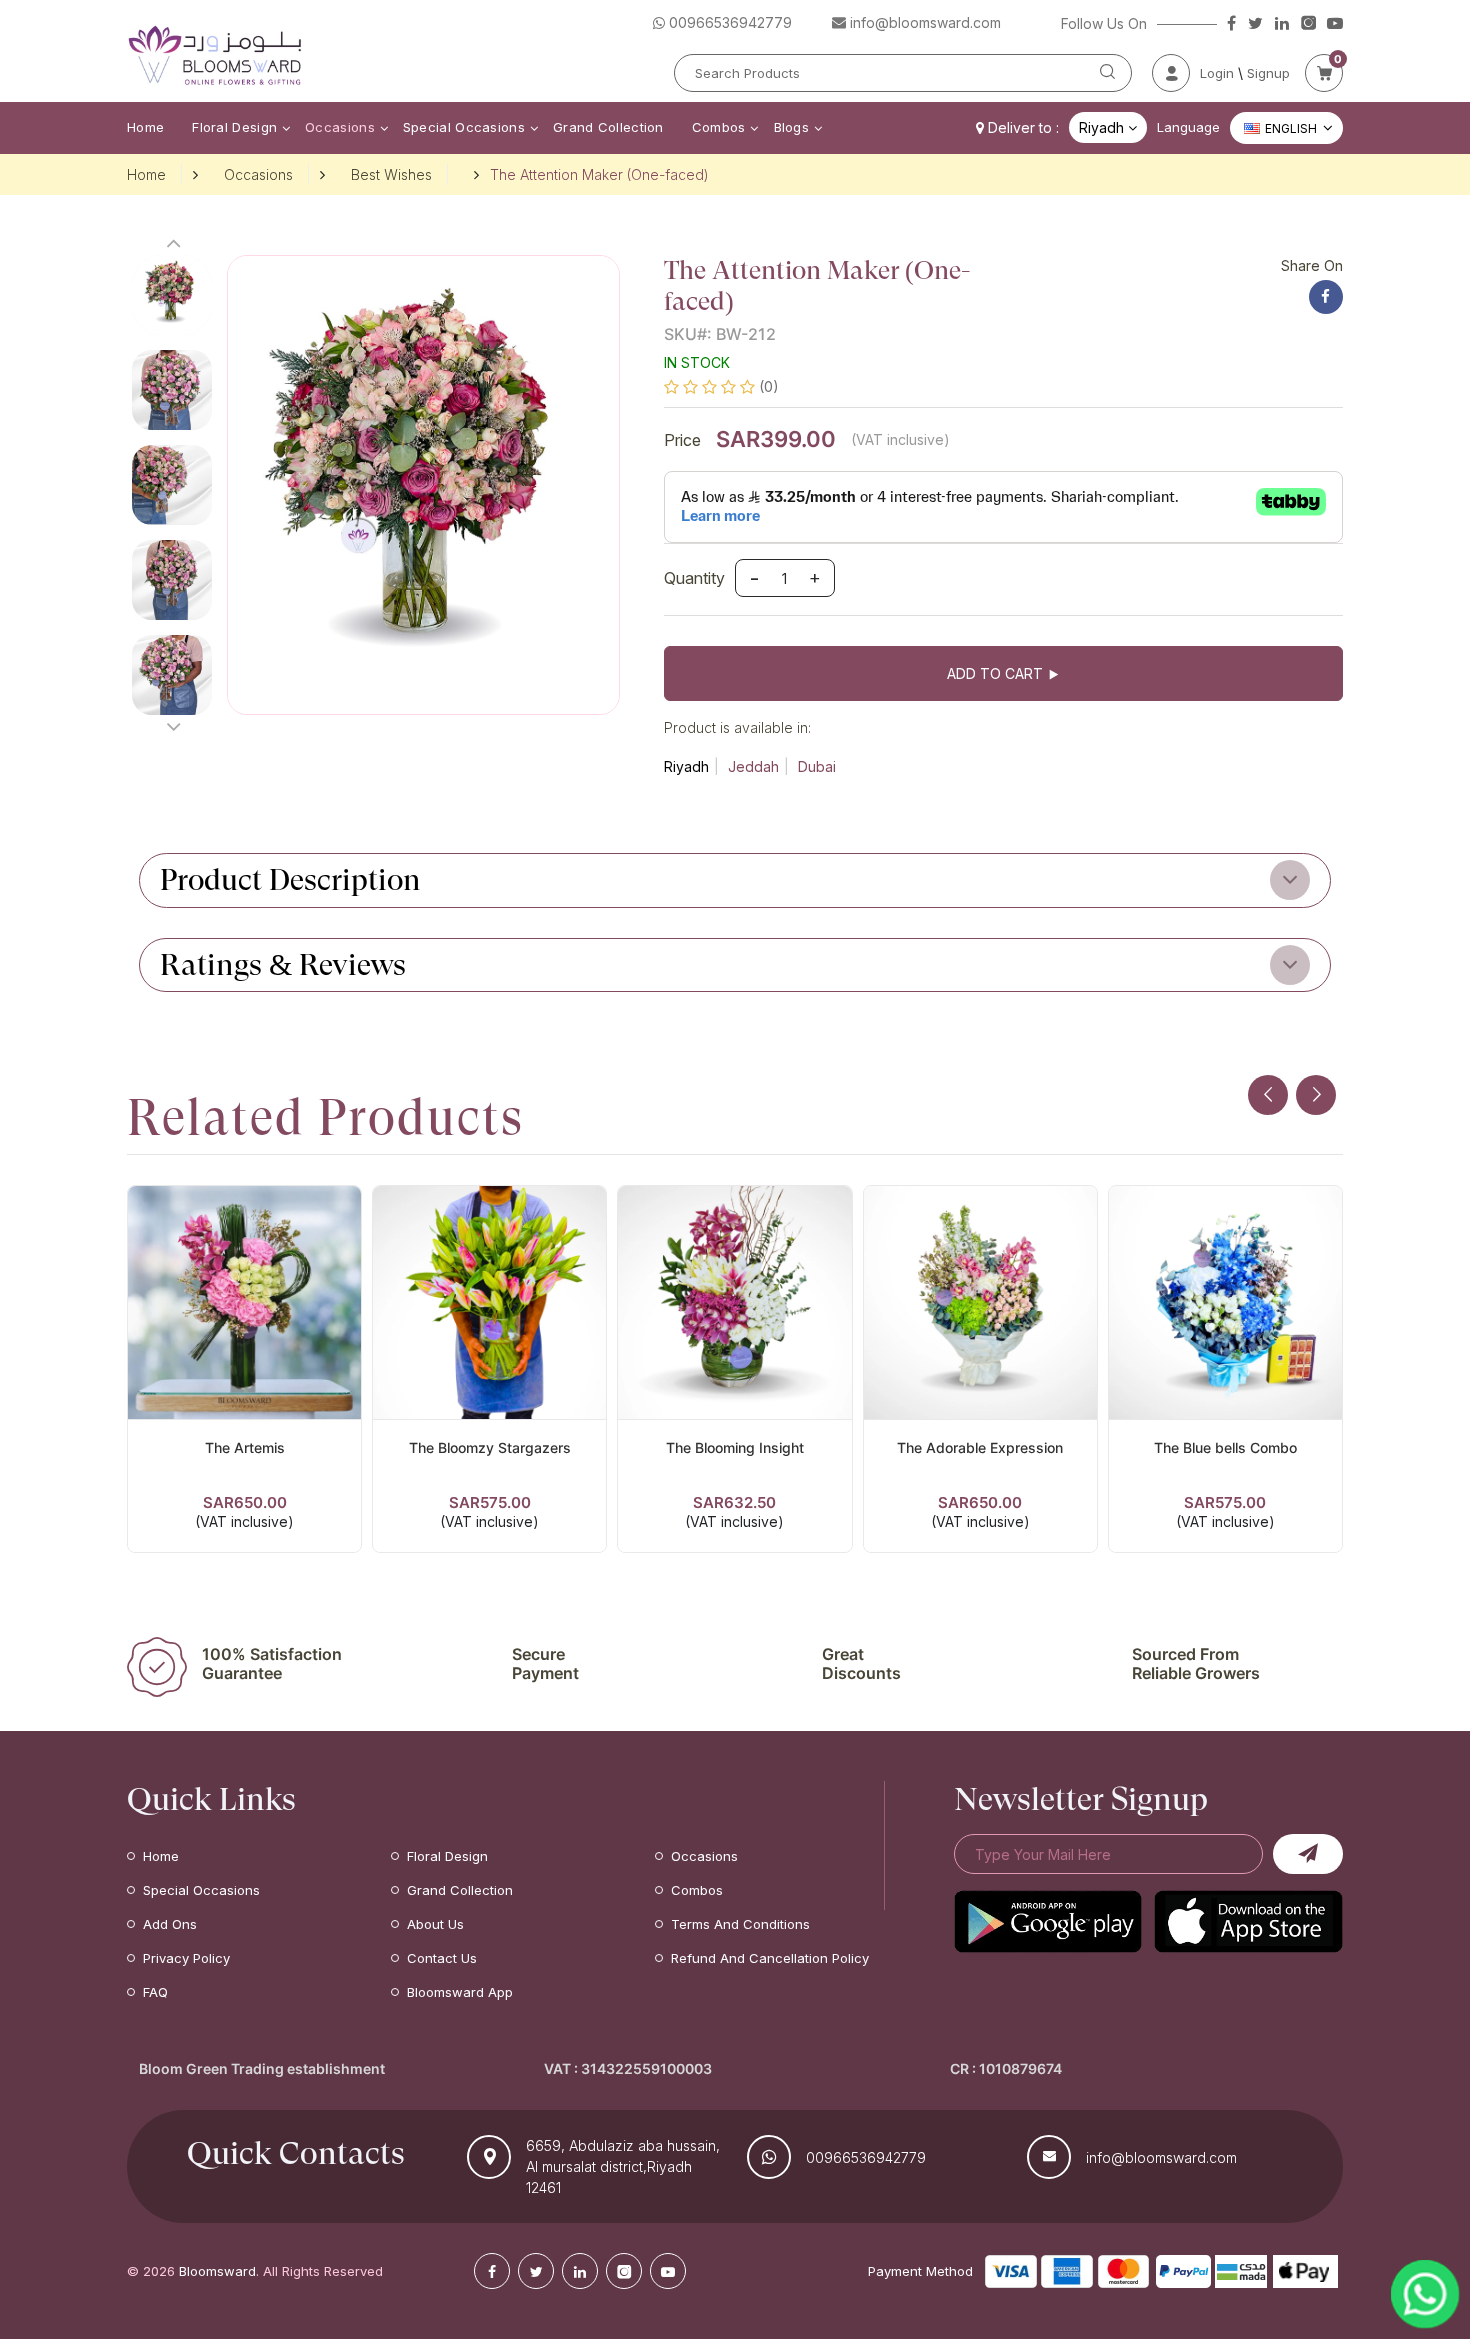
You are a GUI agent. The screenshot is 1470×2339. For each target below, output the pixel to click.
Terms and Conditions (740, 1924)
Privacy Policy (186, 1958)
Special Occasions (464, 127)
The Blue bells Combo (1225, 1447)
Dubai (817, 766)
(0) (769, 386)
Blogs (792, 127)
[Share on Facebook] (1326, 297)
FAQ (155, 1992)
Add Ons (170, 1924)
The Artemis (245, 1447)
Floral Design (234, 127)
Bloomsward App (460, 1992)
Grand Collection (608, 127)
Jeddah (753, 766)
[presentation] (1268, 1095)
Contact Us (442, 1958)
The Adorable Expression (980, 1447)
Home (145, 127)
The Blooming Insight (735, 1447)
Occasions (340, 127)
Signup (1268, 73)
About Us (435, 1924)
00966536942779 (866, 2157)
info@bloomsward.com (1161, 2157)
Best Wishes (391, 174)
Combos (719, 127)
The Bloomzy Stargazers (490, 1447)
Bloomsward (217, 2271)
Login (1217, 73)
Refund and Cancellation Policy (770, 1958)
